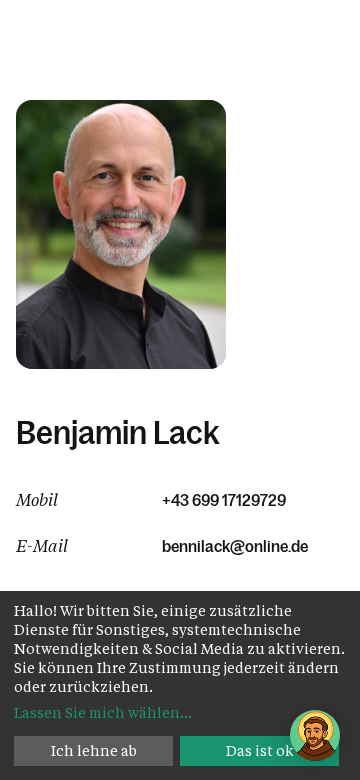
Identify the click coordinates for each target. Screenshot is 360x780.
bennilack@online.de (235, 546)
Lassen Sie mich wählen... (103, 712)
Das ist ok (260, 750)
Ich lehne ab (94, 750)
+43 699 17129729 (224, 500)
